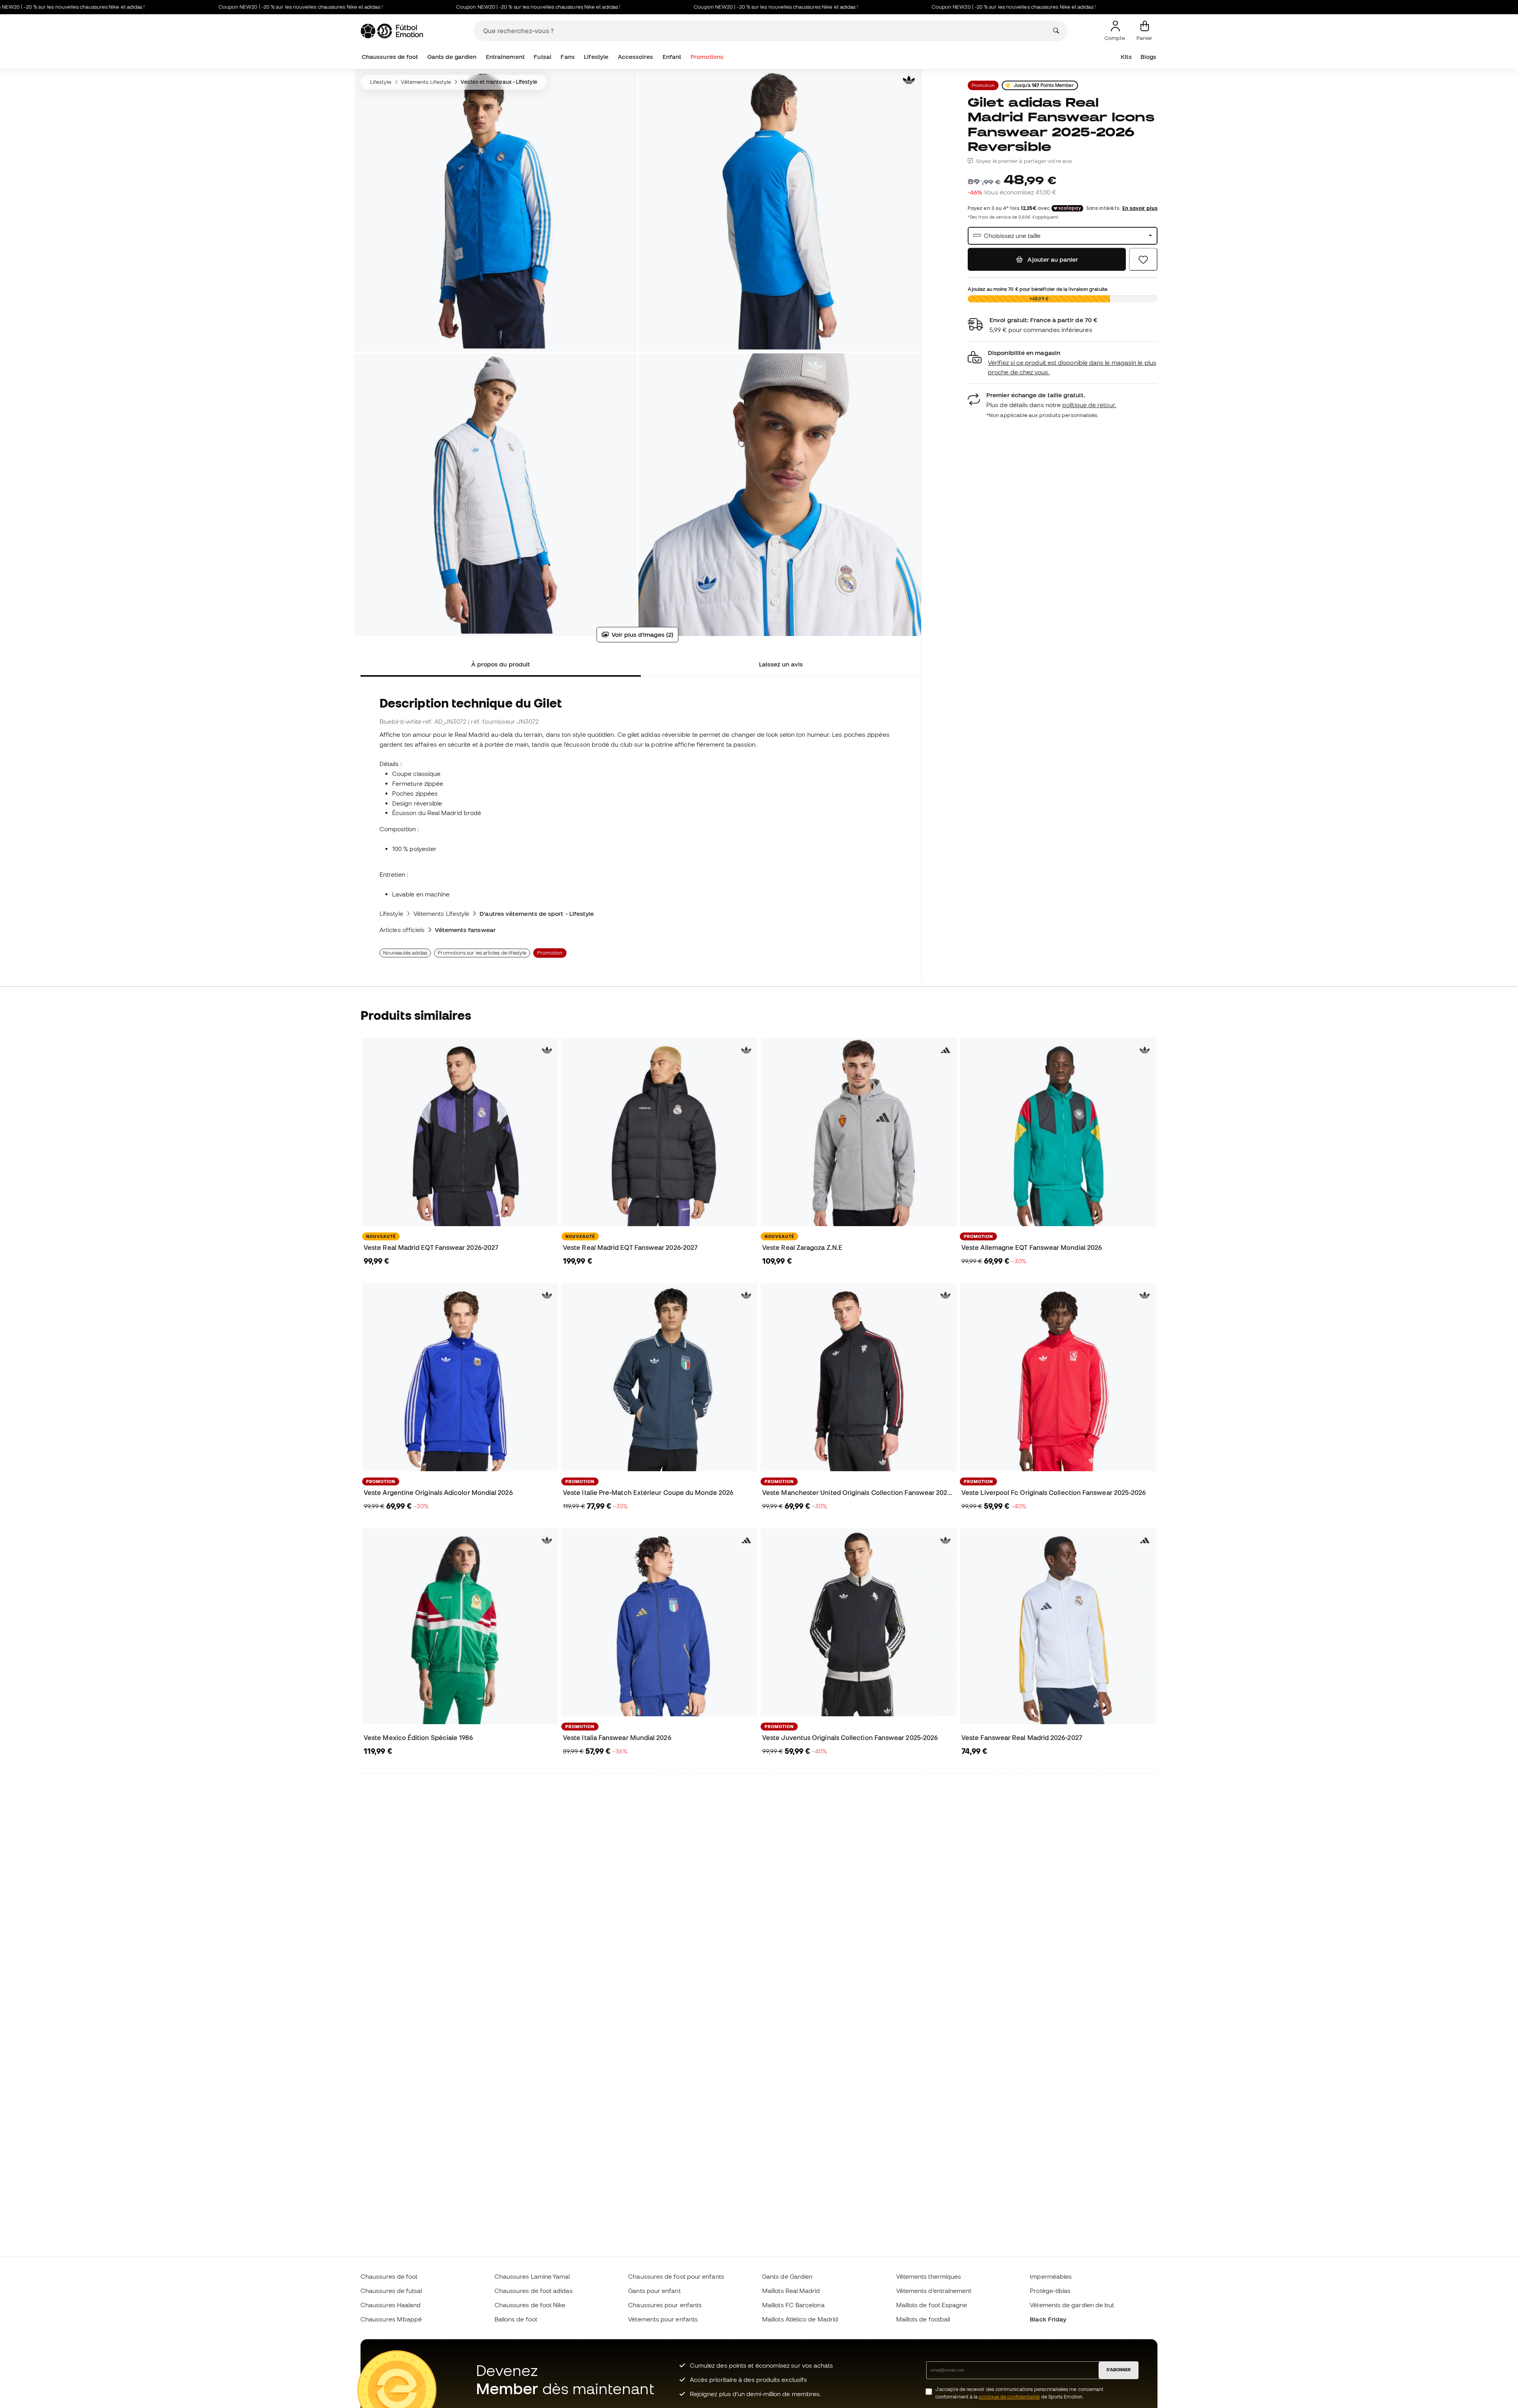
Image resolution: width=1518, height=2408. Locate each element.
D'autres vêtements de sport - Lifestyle (537, 913)
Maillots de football (923, 2319)
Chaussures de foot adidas (534, 2291)
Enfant (672, 57)
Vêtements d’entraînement (934, 2291)
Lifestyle (596, 57)
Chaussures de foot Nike (530, 2305)
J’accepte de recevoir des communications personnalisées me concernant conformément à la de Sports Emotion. (1019, 2393)
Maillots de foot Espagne (932, 2305)
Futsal (542, 57)
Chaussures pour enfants (665, 2305)
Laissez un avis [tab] (781, 664)
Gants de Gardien (787, 2276)
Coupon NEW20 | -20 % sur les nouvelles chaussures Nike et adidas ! (190, 7)
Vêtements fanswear (465, 930)
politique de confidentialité (1009, 2397)
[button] (1063, 363)
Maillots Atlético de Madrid (800, 2319)
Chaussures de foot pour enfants (676, 2276)
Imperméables (1051, 2276)
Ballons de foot (516, 2319)
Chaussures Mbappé (391, 2319)
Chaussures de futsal (391, 2291)
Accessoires (636, 57)
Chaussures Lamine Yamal (532, 2276)
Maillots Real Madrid (791, 2291)
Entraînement (505, 57)
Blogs (1148, 57)
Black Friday (1048, 2319)
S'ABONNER (1119, 2370)
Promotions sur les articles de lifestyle (482, 953)
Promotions (707, 57)
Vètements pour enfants (663, 2319)
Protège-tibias (1050, 2291)
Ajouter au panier (1052, 259)
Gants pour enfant (654, 2291)
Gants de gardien (452, 57)
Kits (1126, 57)
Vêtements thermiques (929, 2276)
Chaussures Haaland (391, 2305)
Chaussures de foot (390, 57)
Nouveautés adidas (405, 953)
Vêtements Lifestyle (426, 82)
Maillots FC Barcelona (793, 2305)
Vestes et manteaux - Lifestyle (499, 82)
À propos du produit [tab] (501, 664)
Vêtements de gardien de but (1072, 2305)
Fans (567, 57)
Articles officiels (402, 930)
